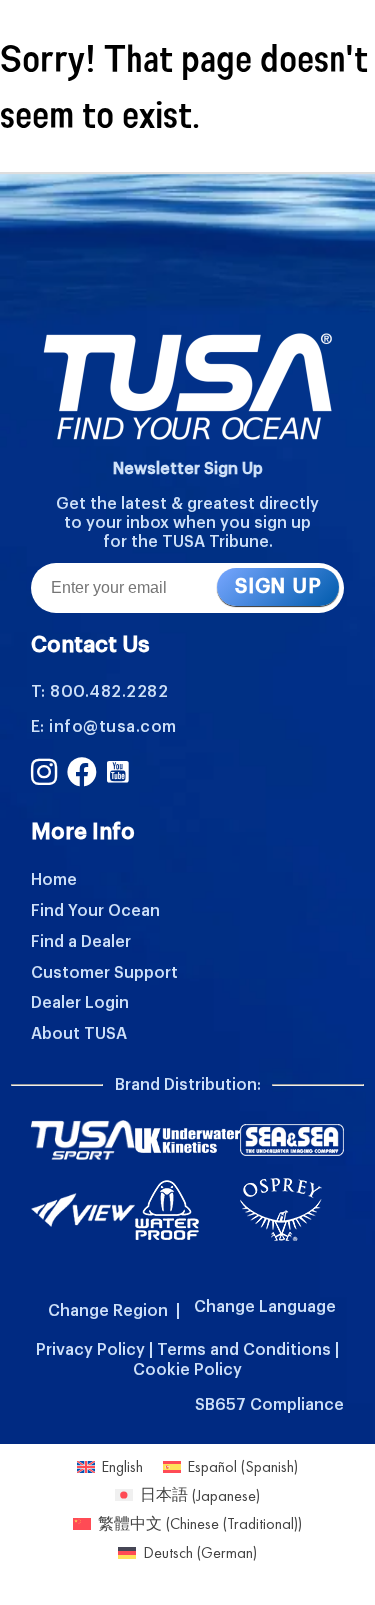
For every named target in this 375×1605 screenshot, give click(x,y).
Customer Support (104, 973)
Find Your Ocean (95, 911)
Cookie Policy (187, 1370)
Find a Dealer (81, 942)
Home (54, 880)
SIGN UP (278, 587)
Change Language (265, 1307)
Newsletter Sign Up (188, 469)
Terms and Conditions (244, 1350)
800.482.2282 (109, 692)
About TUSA (79, 1034)
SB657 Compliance (269, 1405)
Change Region (108, 1311)
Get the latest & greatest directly (187, 504)
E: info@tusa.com (104, 727)
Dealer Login (80, 1003)
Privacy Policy (90, 1350)
